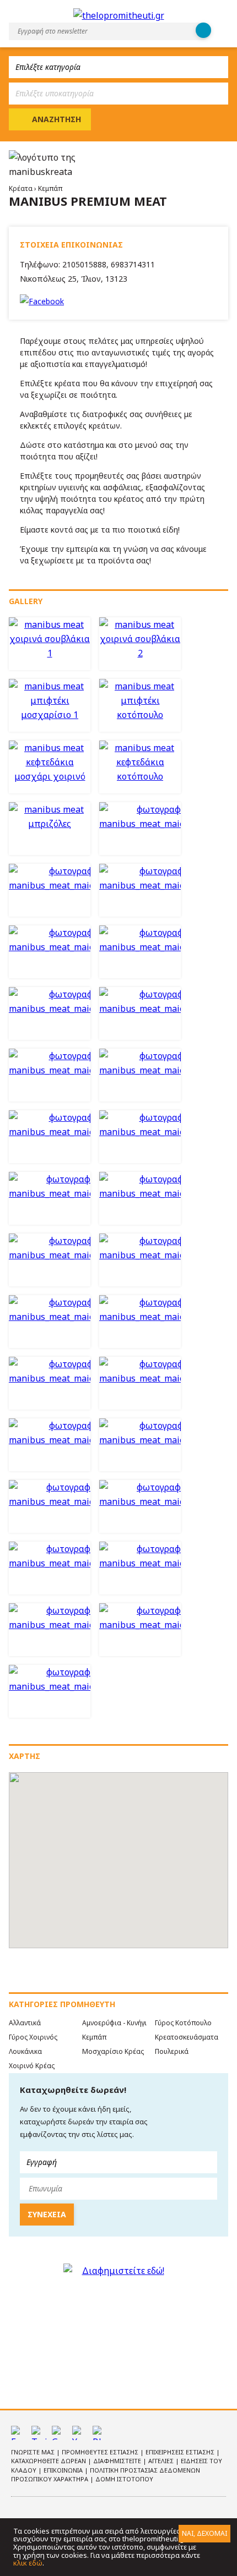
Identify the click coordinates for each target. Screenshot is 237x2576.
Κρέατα (21, 188)
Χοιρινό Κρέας (32, 2066)
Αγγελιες (162, 2461)
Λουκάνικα (25, 2051)
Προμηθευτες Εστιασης (101, 2452)
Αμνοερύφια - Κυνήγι (114, 2023)
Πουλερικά (172, 2051)
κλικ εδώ (28, 2563)
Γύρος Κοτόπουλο (183, 2023)
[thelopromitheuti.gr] (119, 15)
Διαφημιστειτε (118, 2461)
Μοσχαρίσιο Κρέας (113, 2051)
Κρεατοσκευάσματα (187, 2037)
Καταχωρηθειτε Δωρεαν (49, 2461)
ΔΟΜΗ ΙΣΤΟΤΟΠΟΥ (124, 2479)
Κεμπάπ (50, 188)
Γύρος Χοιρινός (33, 2037)
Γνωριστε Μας (34, 2452)
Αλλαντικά (25, 2023)
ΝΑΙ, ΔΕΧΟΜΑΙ (204, 2533)
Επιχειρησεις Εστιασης (181, 2452)
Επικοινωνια (64, 2470)
